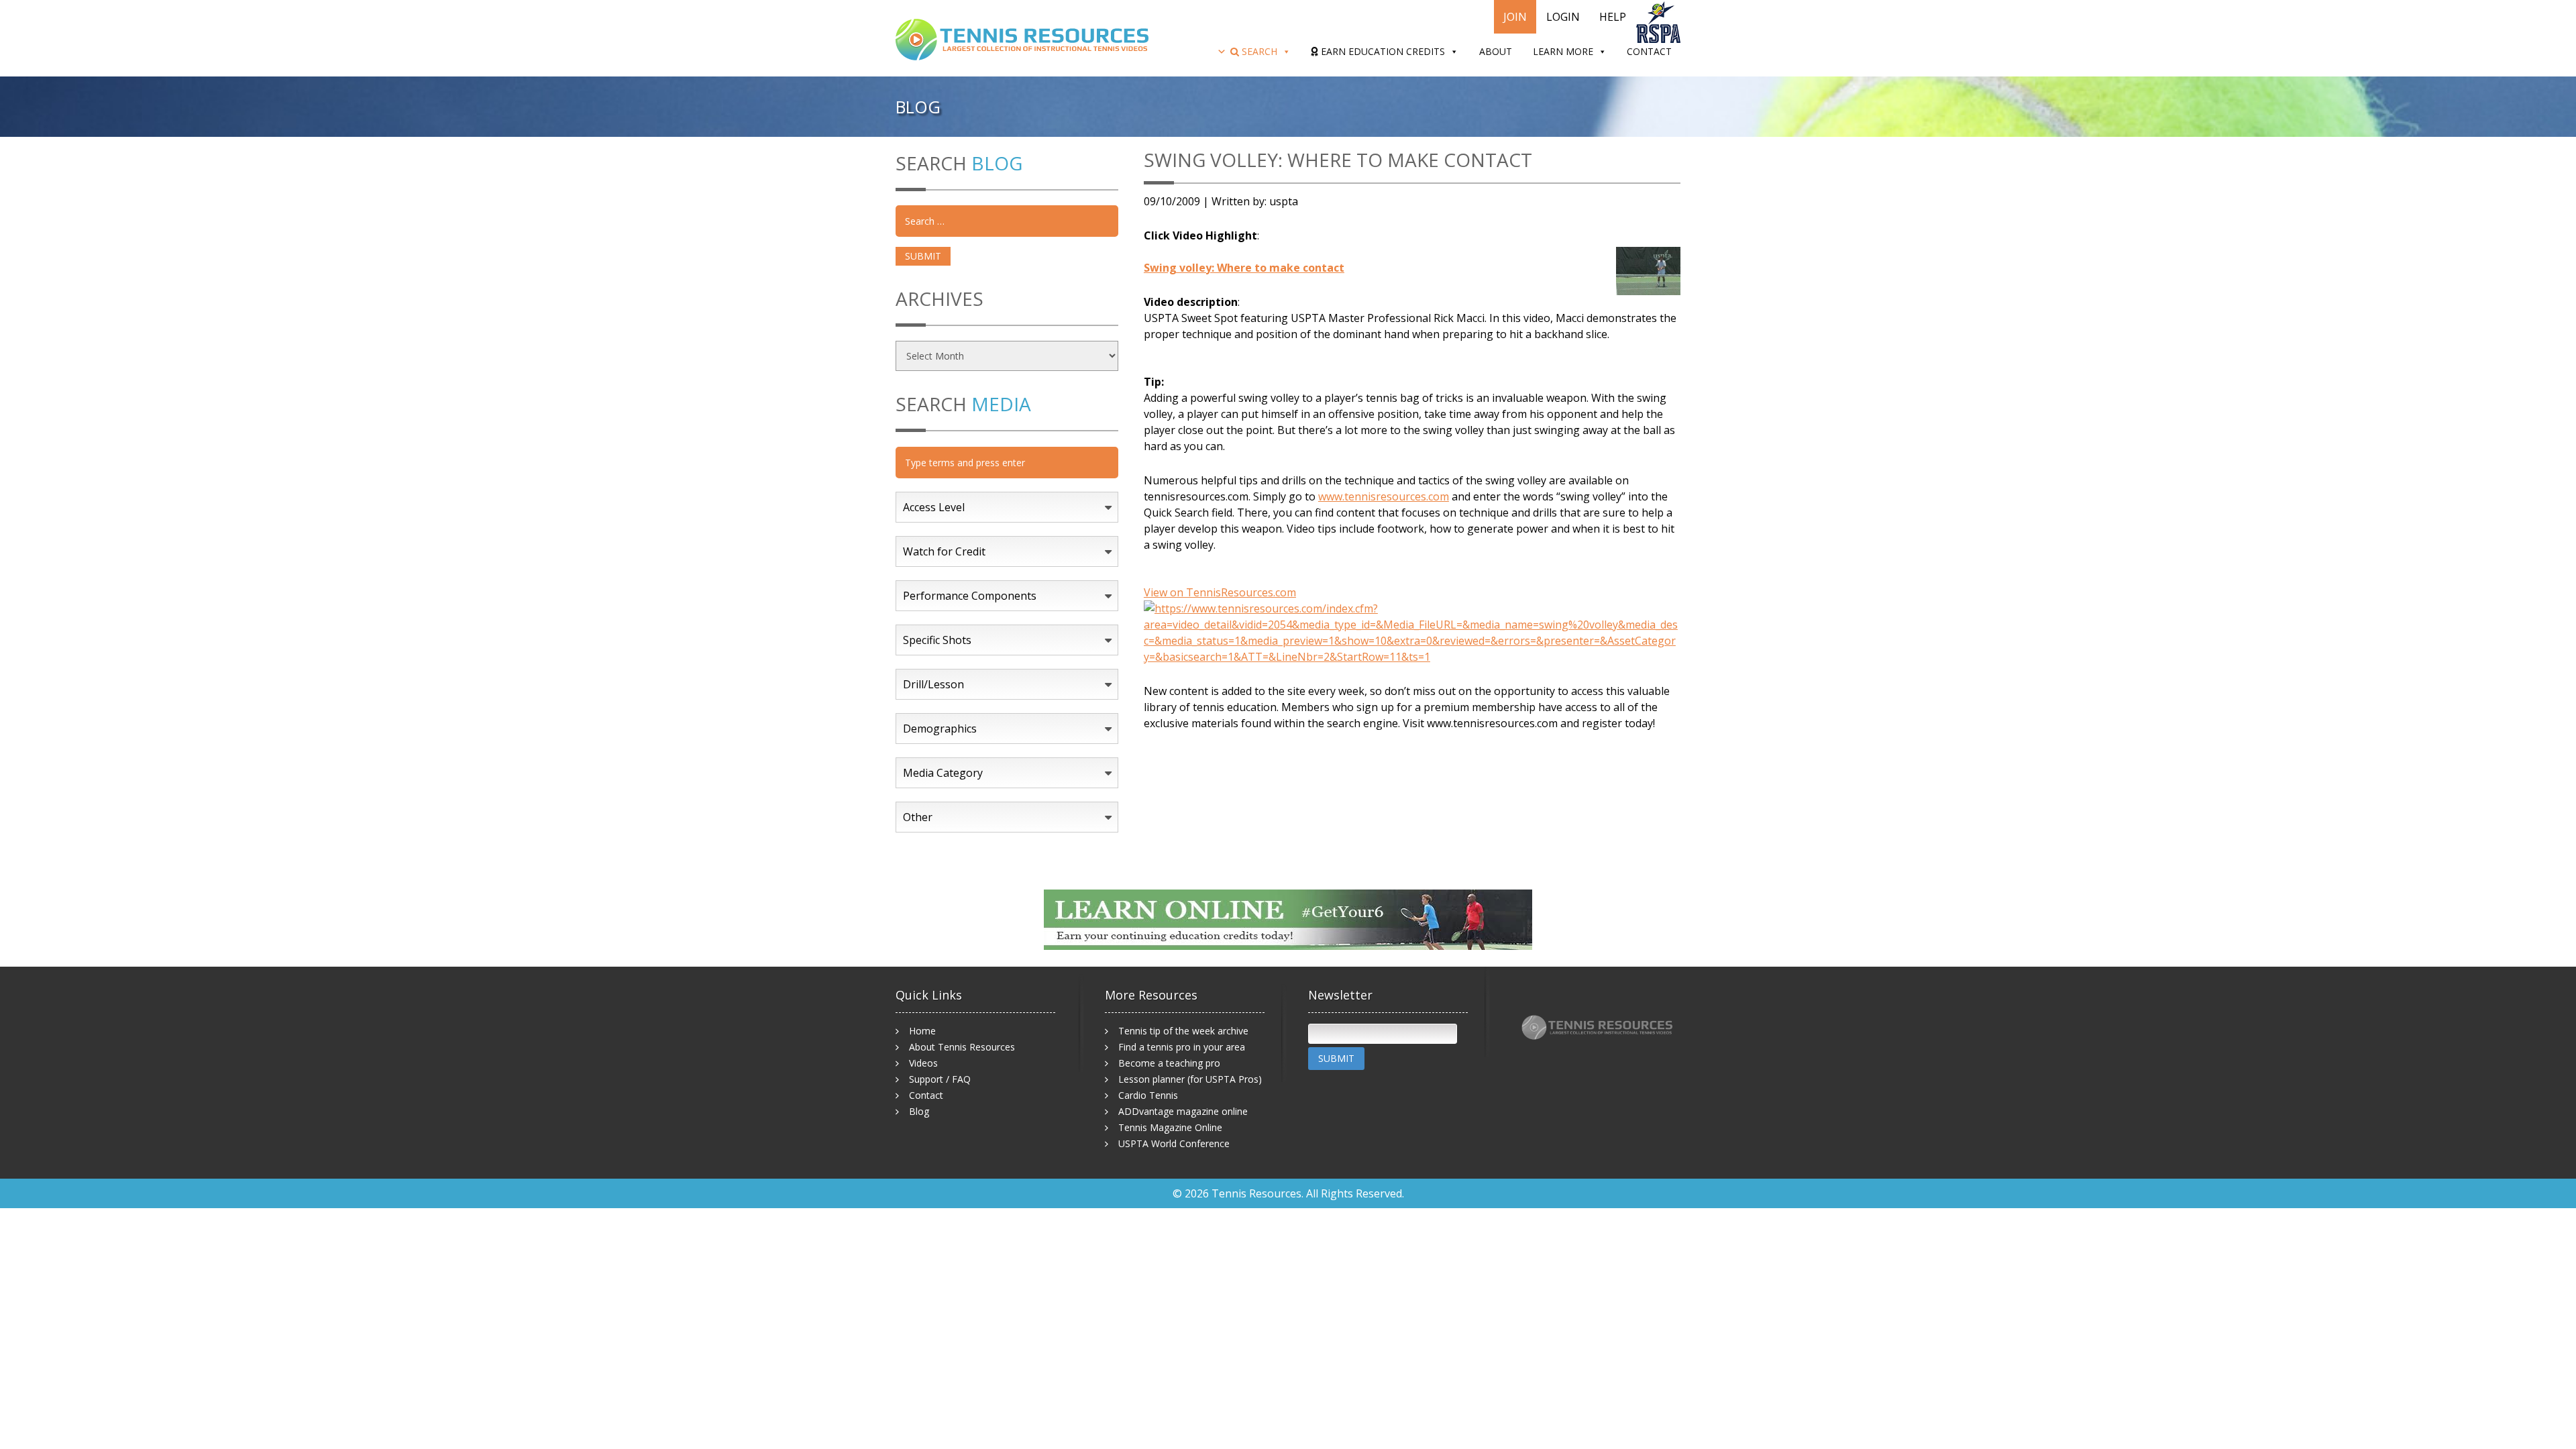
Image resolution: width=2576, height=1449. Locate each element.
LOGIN (1563, 17)
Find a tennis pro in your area (1182, 1047)
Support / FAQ (940, 1079)
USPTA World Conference (1174, 1143)
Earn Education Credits (1382, 51)
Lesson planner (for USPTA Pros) (1190, 1079)
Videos (923, 1063)
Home (922, 1031)
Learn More (1563, 51)
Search (1258, 51)
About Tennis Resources (962, 1047)
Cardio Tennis (1148, 1095)
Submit (1336, 1058)
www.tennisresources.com (1384, 496)
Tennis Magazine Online (1170, 1127)
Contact (1649, 51)
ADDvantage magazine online (1183, 1111)
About (1496, 51)
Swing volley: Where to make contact (1244, 268)
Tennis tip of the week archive (1183, 1031)
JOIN (1515, 17)
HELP (1613, 17)
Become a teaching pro (1169, 1063)
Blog (919, 1111)
